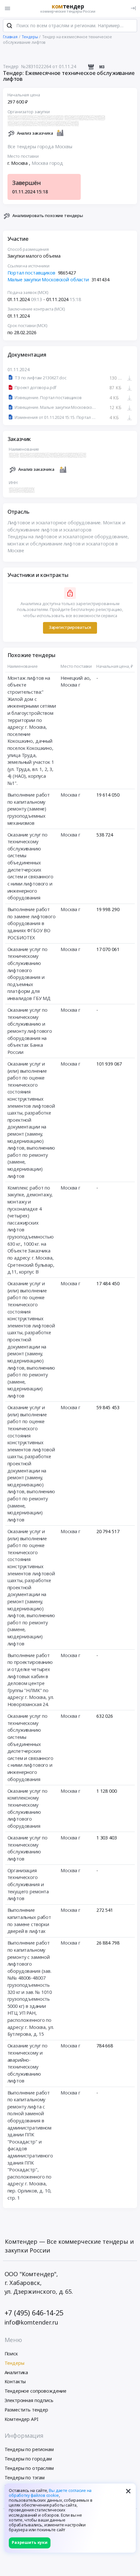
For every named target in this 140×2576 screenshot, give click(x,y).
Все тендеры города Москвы (40, 147)
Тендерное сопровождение (36, 2391)
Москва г (70, 685)
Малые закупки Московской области (48, 280)
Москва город (47, 163)
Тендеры (14, 2363)
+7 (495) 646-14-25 (34, 2313)
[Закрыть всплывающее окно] (128, 2491)
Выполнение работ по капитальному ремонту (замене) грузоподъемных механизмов (29, 809)
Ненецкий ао (75, 678)
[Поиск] (9, 26)
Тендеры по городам (28, 2459)
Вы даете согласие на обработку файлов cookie (50, 2493)
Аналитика (16, 2372)
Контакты (15, 2381)
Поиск (11, 2354)
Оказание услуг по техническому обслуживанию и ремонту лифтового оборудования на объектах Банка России (30, 1031)
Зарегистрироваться (70, 627)
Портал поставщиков (31, 273)
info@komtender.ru (32, 2322)
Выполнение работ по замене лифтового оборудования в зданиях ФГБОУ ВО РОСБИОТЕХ (32, 923)
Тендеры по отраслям (29, 2468)
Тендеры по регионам (29, 2449)
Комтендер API (21, 2419)
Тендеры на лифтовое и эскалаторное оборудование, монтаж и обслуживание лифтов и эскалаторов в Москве (68, 543)
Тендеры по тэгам (25, 2478)
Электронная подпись (29, 2400)
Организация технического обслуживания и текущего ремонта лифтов (28, 1884)
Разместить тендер (27, 2410)
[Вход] (133, 8)
